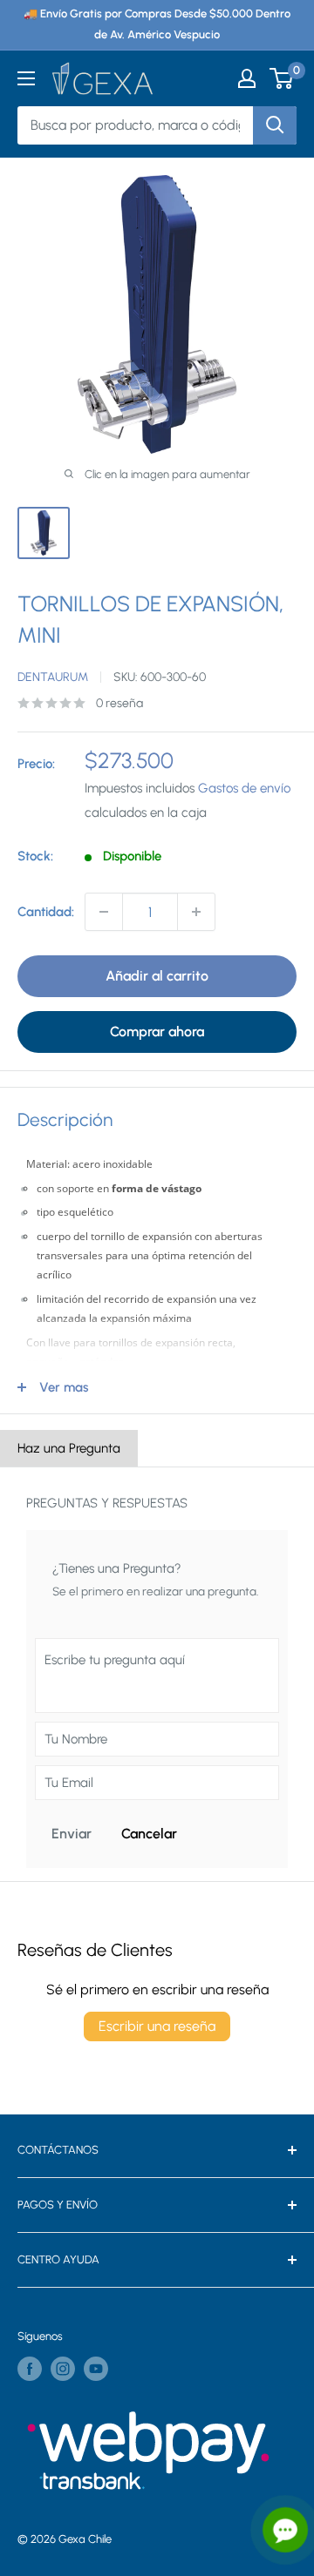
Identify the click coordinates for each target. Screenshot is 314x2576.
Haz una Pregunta (69, 1448)
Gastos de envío (244, 788)
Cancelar (149, 1834)
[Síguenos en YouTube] (96, 2369)
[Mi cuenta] (247, 78)
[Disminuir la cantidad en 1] (104, 912)
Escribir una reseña (157, 2026)
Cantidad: (46, 912)
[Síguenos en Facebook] (30, 2369)
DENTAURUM (53, 677)
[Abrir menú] (26, 78)
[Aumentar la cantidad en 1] (196, 912)
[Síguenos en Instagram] (63, 2369)
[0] (282, 78)
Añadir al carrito (157, 976)
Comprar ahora (157, 1032)
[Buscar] (275, 125)
